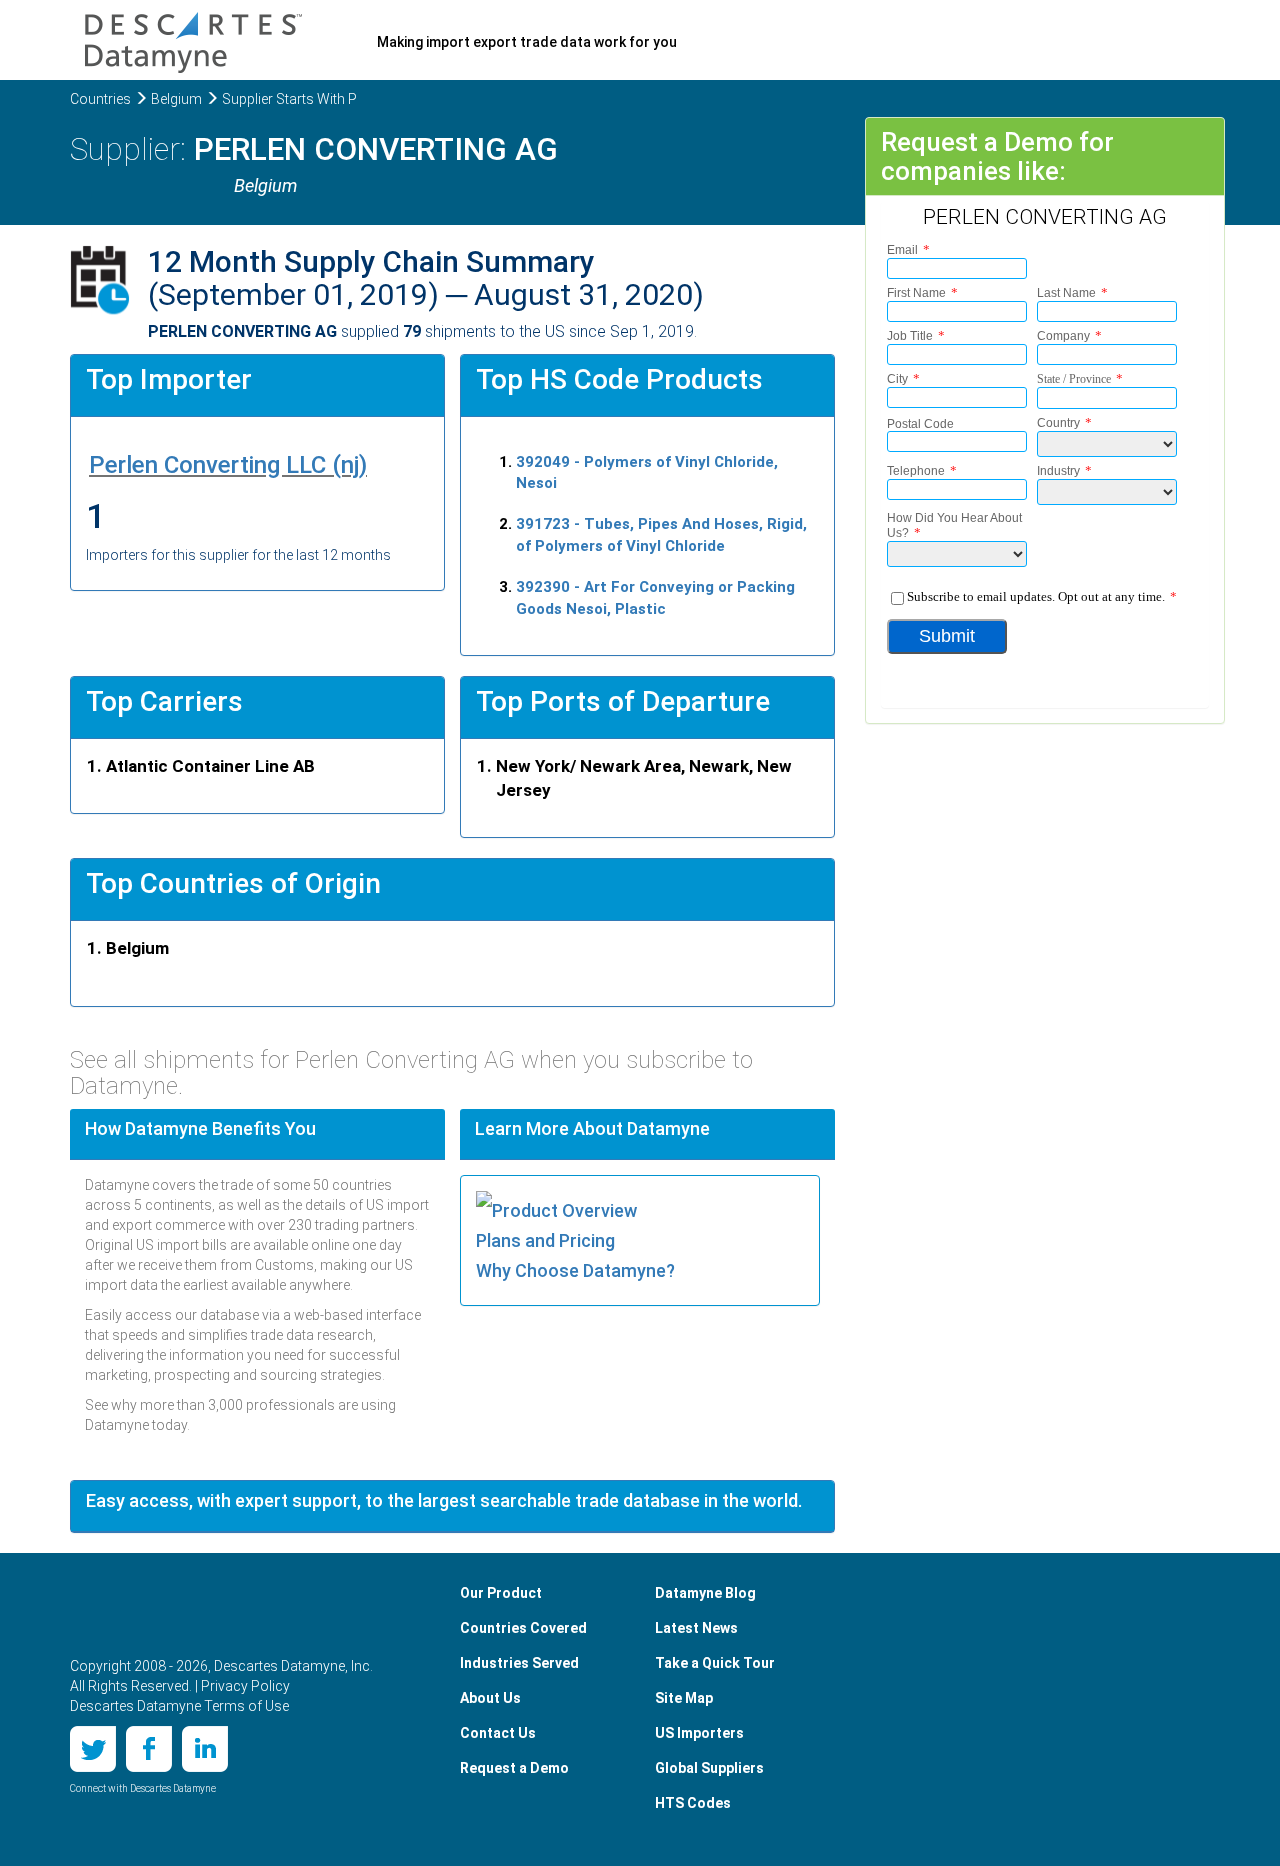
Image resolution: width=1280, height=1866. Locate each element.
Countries (100, 99)
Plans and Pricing (545, 1240)
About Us (490, 1698)
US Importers (699, 1733)
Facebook (149, 1749)
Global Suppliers (709, 1768)
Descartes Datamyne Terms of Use (179, 1706)
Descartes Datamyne (169, 1612)
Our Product (501, 1593)
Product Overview (564, 1210)
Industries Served (519, 1663)
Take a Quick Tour (715, 1663)
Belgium (176, 99)
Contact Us (498, 1733)
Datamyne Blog (705, 1593)
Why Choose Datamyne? (575, 1270)
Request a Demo (514, 1768)
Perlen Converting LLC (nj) (228, 465)
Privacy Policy (245, 1686)
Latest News (696, 1628)
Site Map (684, 1698)
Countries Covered (523, 1628)
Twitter (93, 1749)
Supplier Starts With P (289, 99)
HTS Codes (693, 1803)
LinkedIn (205, 1749)
